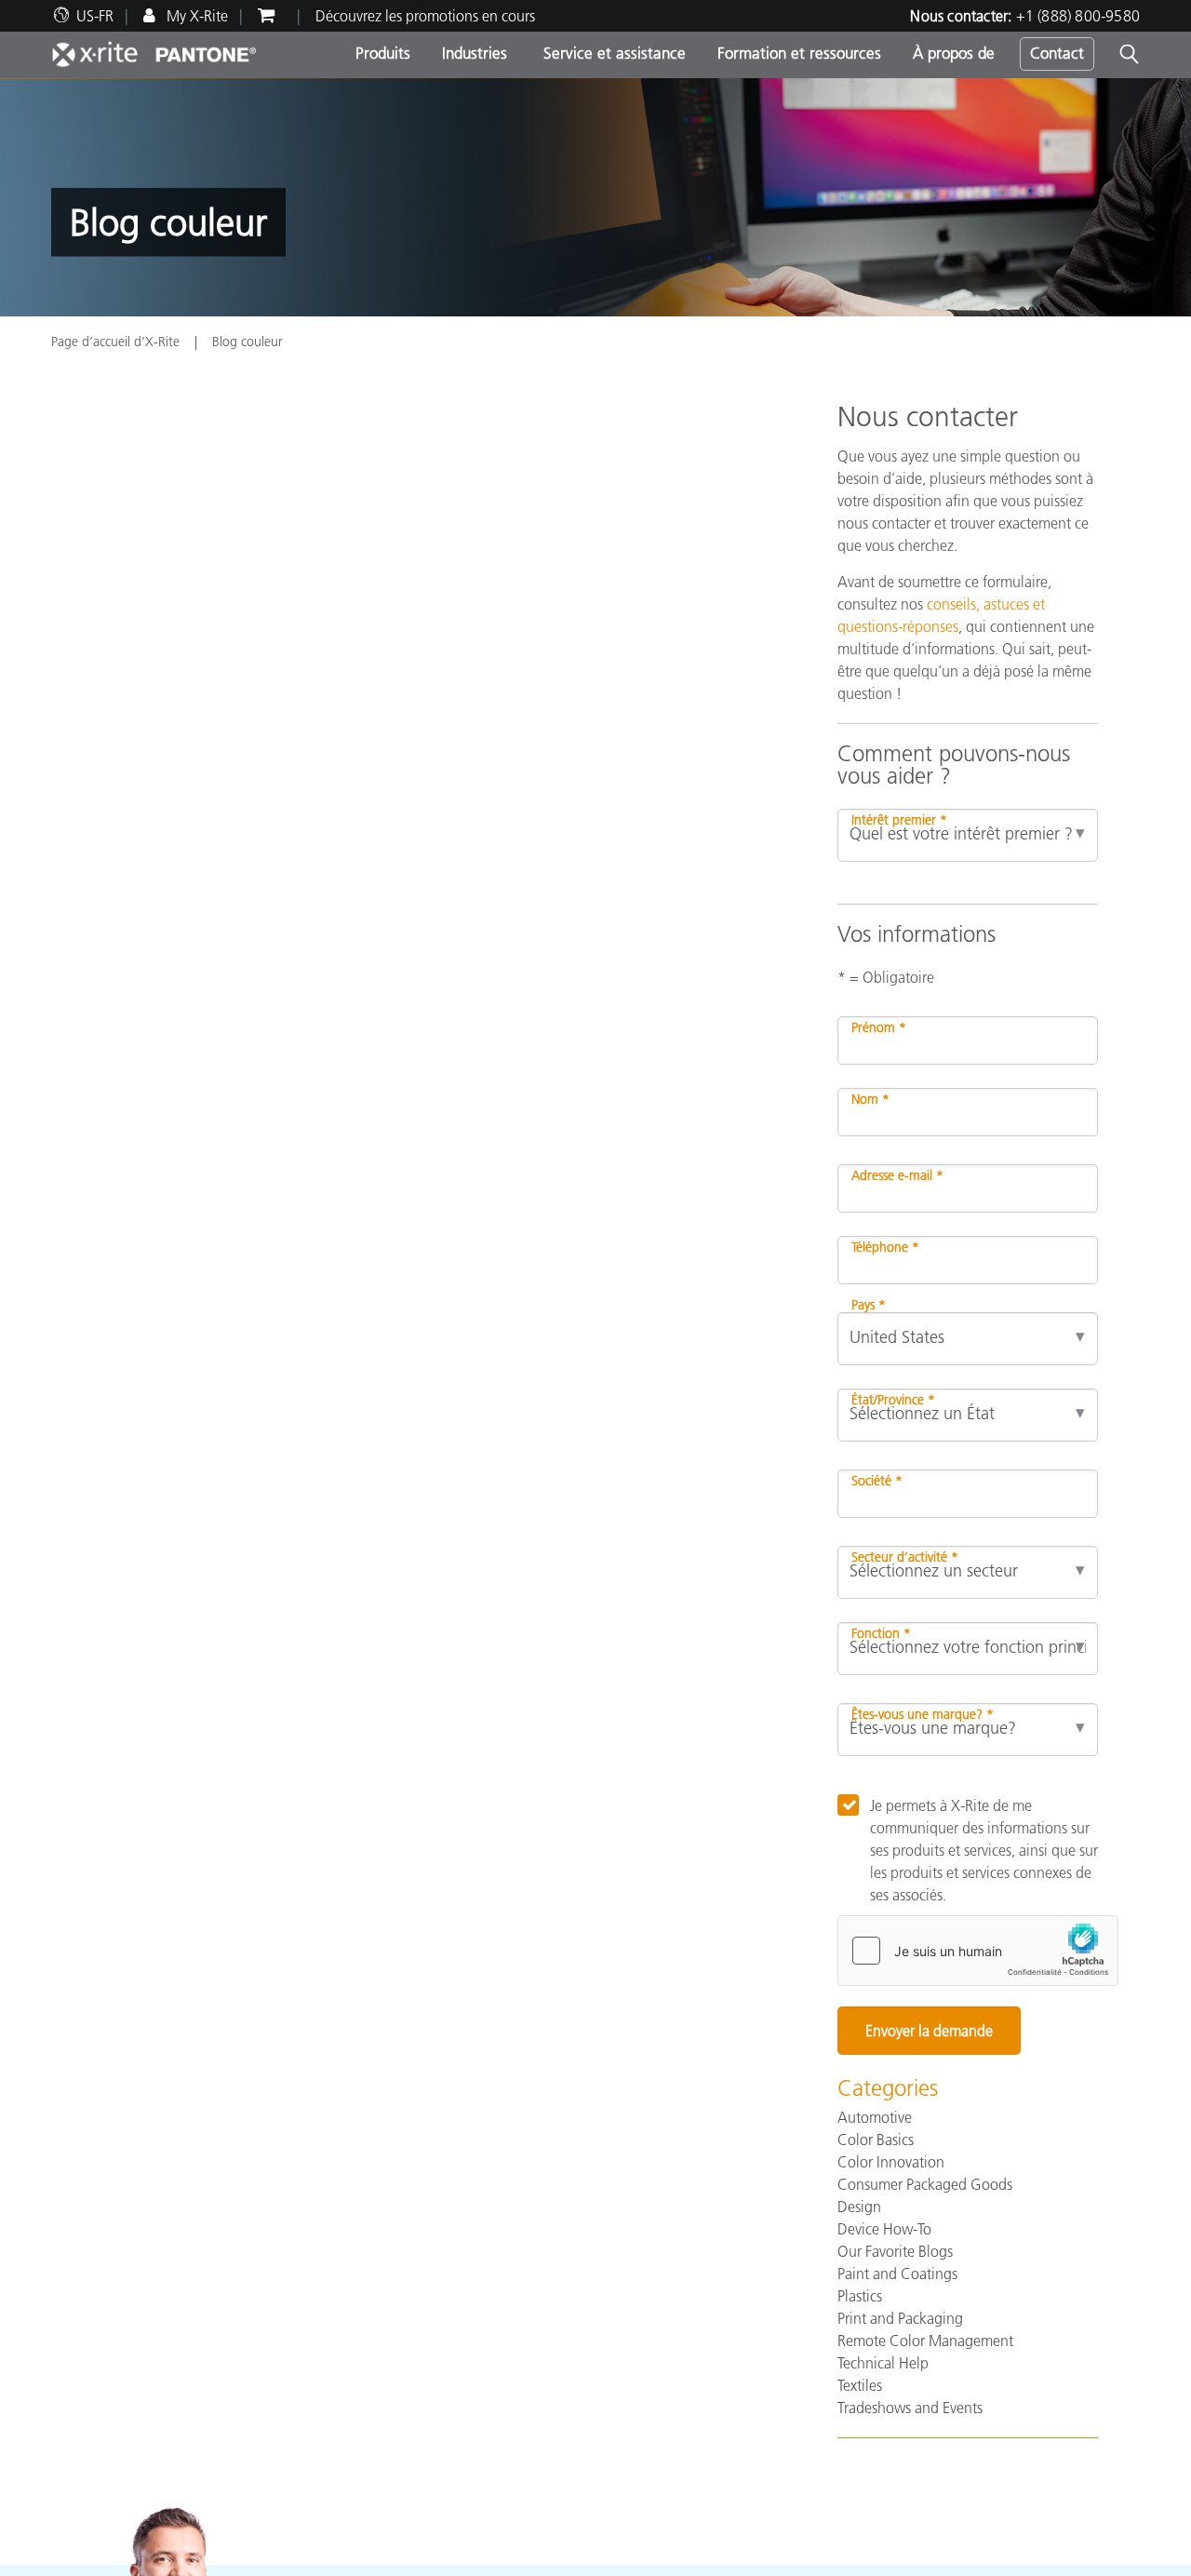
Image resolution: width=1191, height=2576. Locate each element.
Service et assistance (612, 53)
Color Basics (876, 2140)
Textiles (860, 2385)
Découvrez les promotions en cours (425, 16)
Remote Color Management (925, 2341)
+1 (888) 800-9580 (1078, 16)
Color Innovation (891, 2162)
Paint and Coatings (897, 2274)
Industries (475, 53)
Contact (1057, 53)
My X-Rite (195, 16)
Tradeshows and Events (910, 2408)
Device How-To (884, 2229)
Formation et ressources (799, 53)
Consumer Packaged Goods (925, 2184)
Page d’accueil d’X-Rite (117, 342)
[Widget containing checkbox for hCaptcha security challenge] (978, 1951)
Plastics (860, 2296)
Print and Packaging (900, 2318)
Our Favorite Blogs (895, 2251)
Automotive (875, 2117)
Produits (383, 53)
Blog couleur (248, 342)
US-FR (95, 16)
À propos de (954, 53)
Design (859, 2207)
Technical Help (883, 2363)
